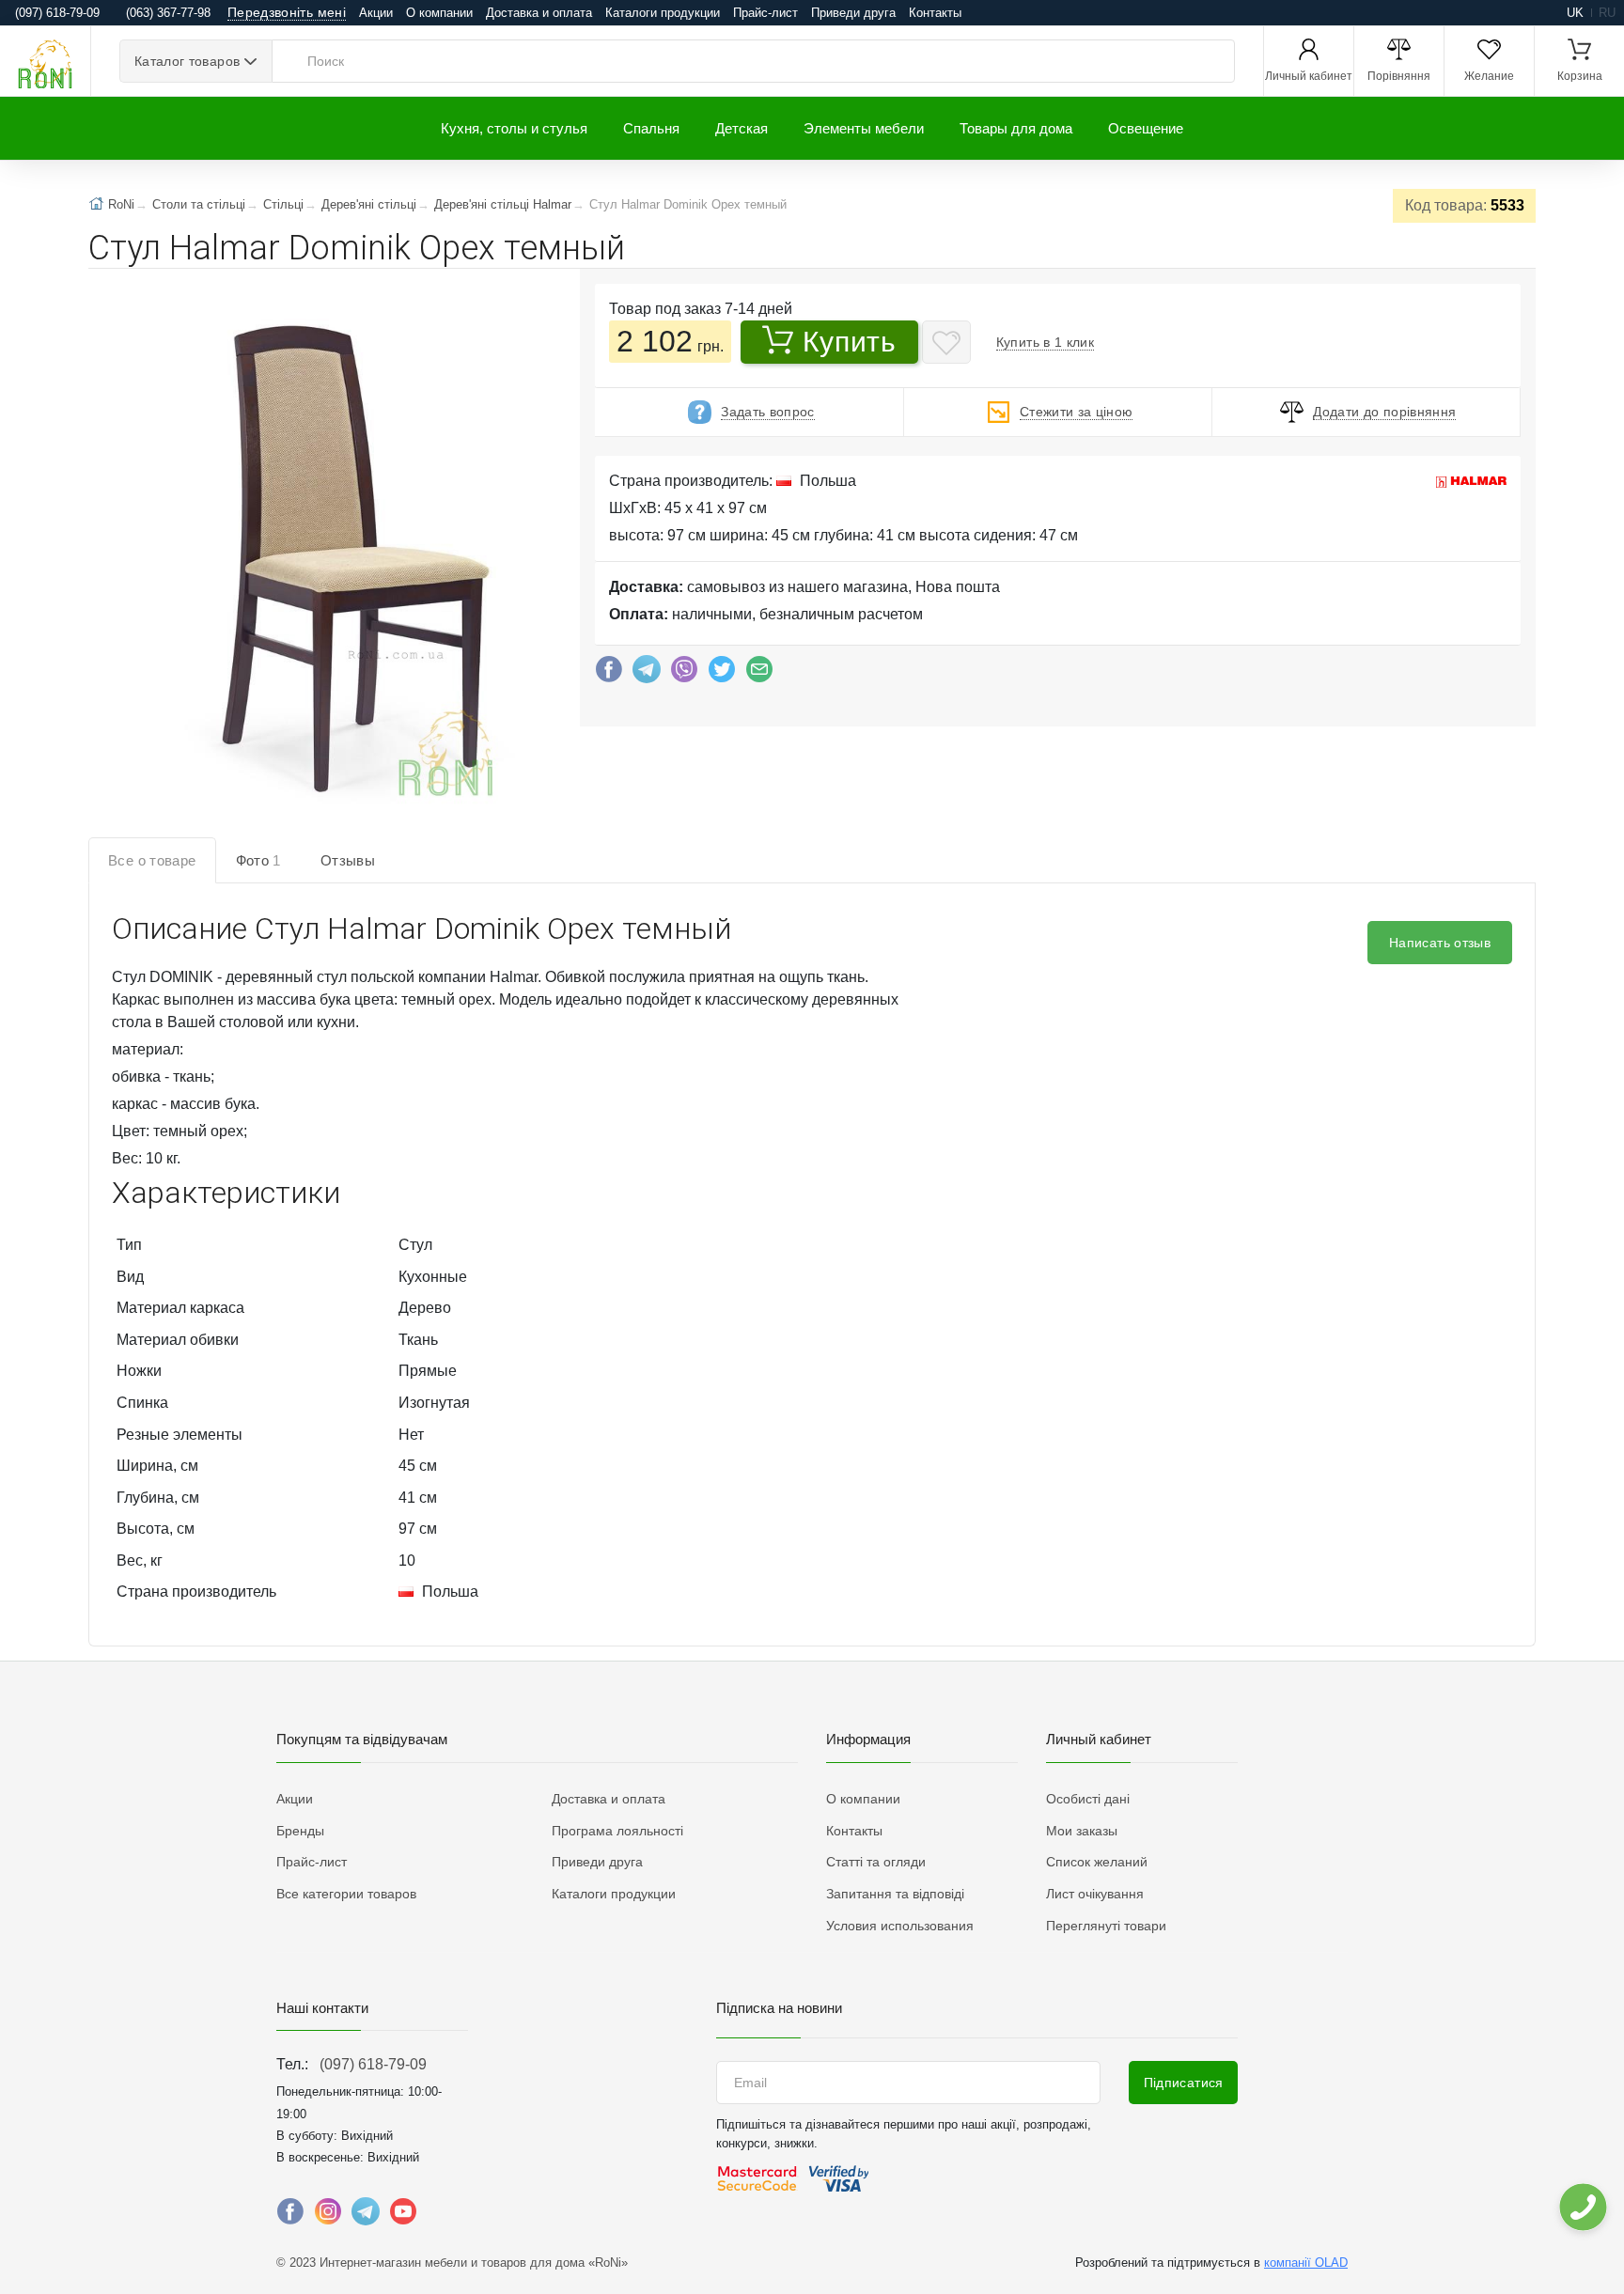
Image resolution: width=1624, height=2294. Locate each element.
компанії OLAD (1306, 2263)
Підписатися (1184, 2083)
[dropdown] (1582, 2207)
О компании (439, 13)
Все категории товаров (346, 1894)
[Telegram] (647, 674)
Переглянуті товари (1106, 1926)
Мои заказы (1082, 1831)
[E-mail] (759, 674)
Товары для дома (1016, 128)
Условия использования (900, 1926)
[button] (358, 557)
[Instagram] (328, 2216)
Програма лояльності (617, 1831)
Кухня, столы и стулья (514, 128)
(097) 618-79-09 (373, 2064)
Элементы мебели (864, 128)
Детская (742, 128)
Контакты (935, 13)
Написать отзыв (1440, 943)
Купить (849, 342)
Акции (376, 13)
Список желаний (1097, 1862)
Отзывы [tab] (348, 860)
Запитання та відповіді (895, 1894)
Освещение (1146, 128)
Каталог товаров (187, 61)
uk (1575, 13)
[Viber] (684, 674)
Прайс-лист (765, 13)
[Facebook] (609, 674)
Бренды (300, 1831)
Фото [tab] (258, 860)
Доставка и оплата (539, 13)
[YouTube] (403, 2216)
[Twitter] (722, 674)
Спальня (651, 128)
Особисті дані (1088, 1799)
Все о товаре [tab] (152, 860)
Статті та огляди (876, 1862)
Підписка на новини (779, 2008)
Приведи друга (853, 13)
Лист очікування (1095, 1894)
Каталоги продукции (663, 13)
